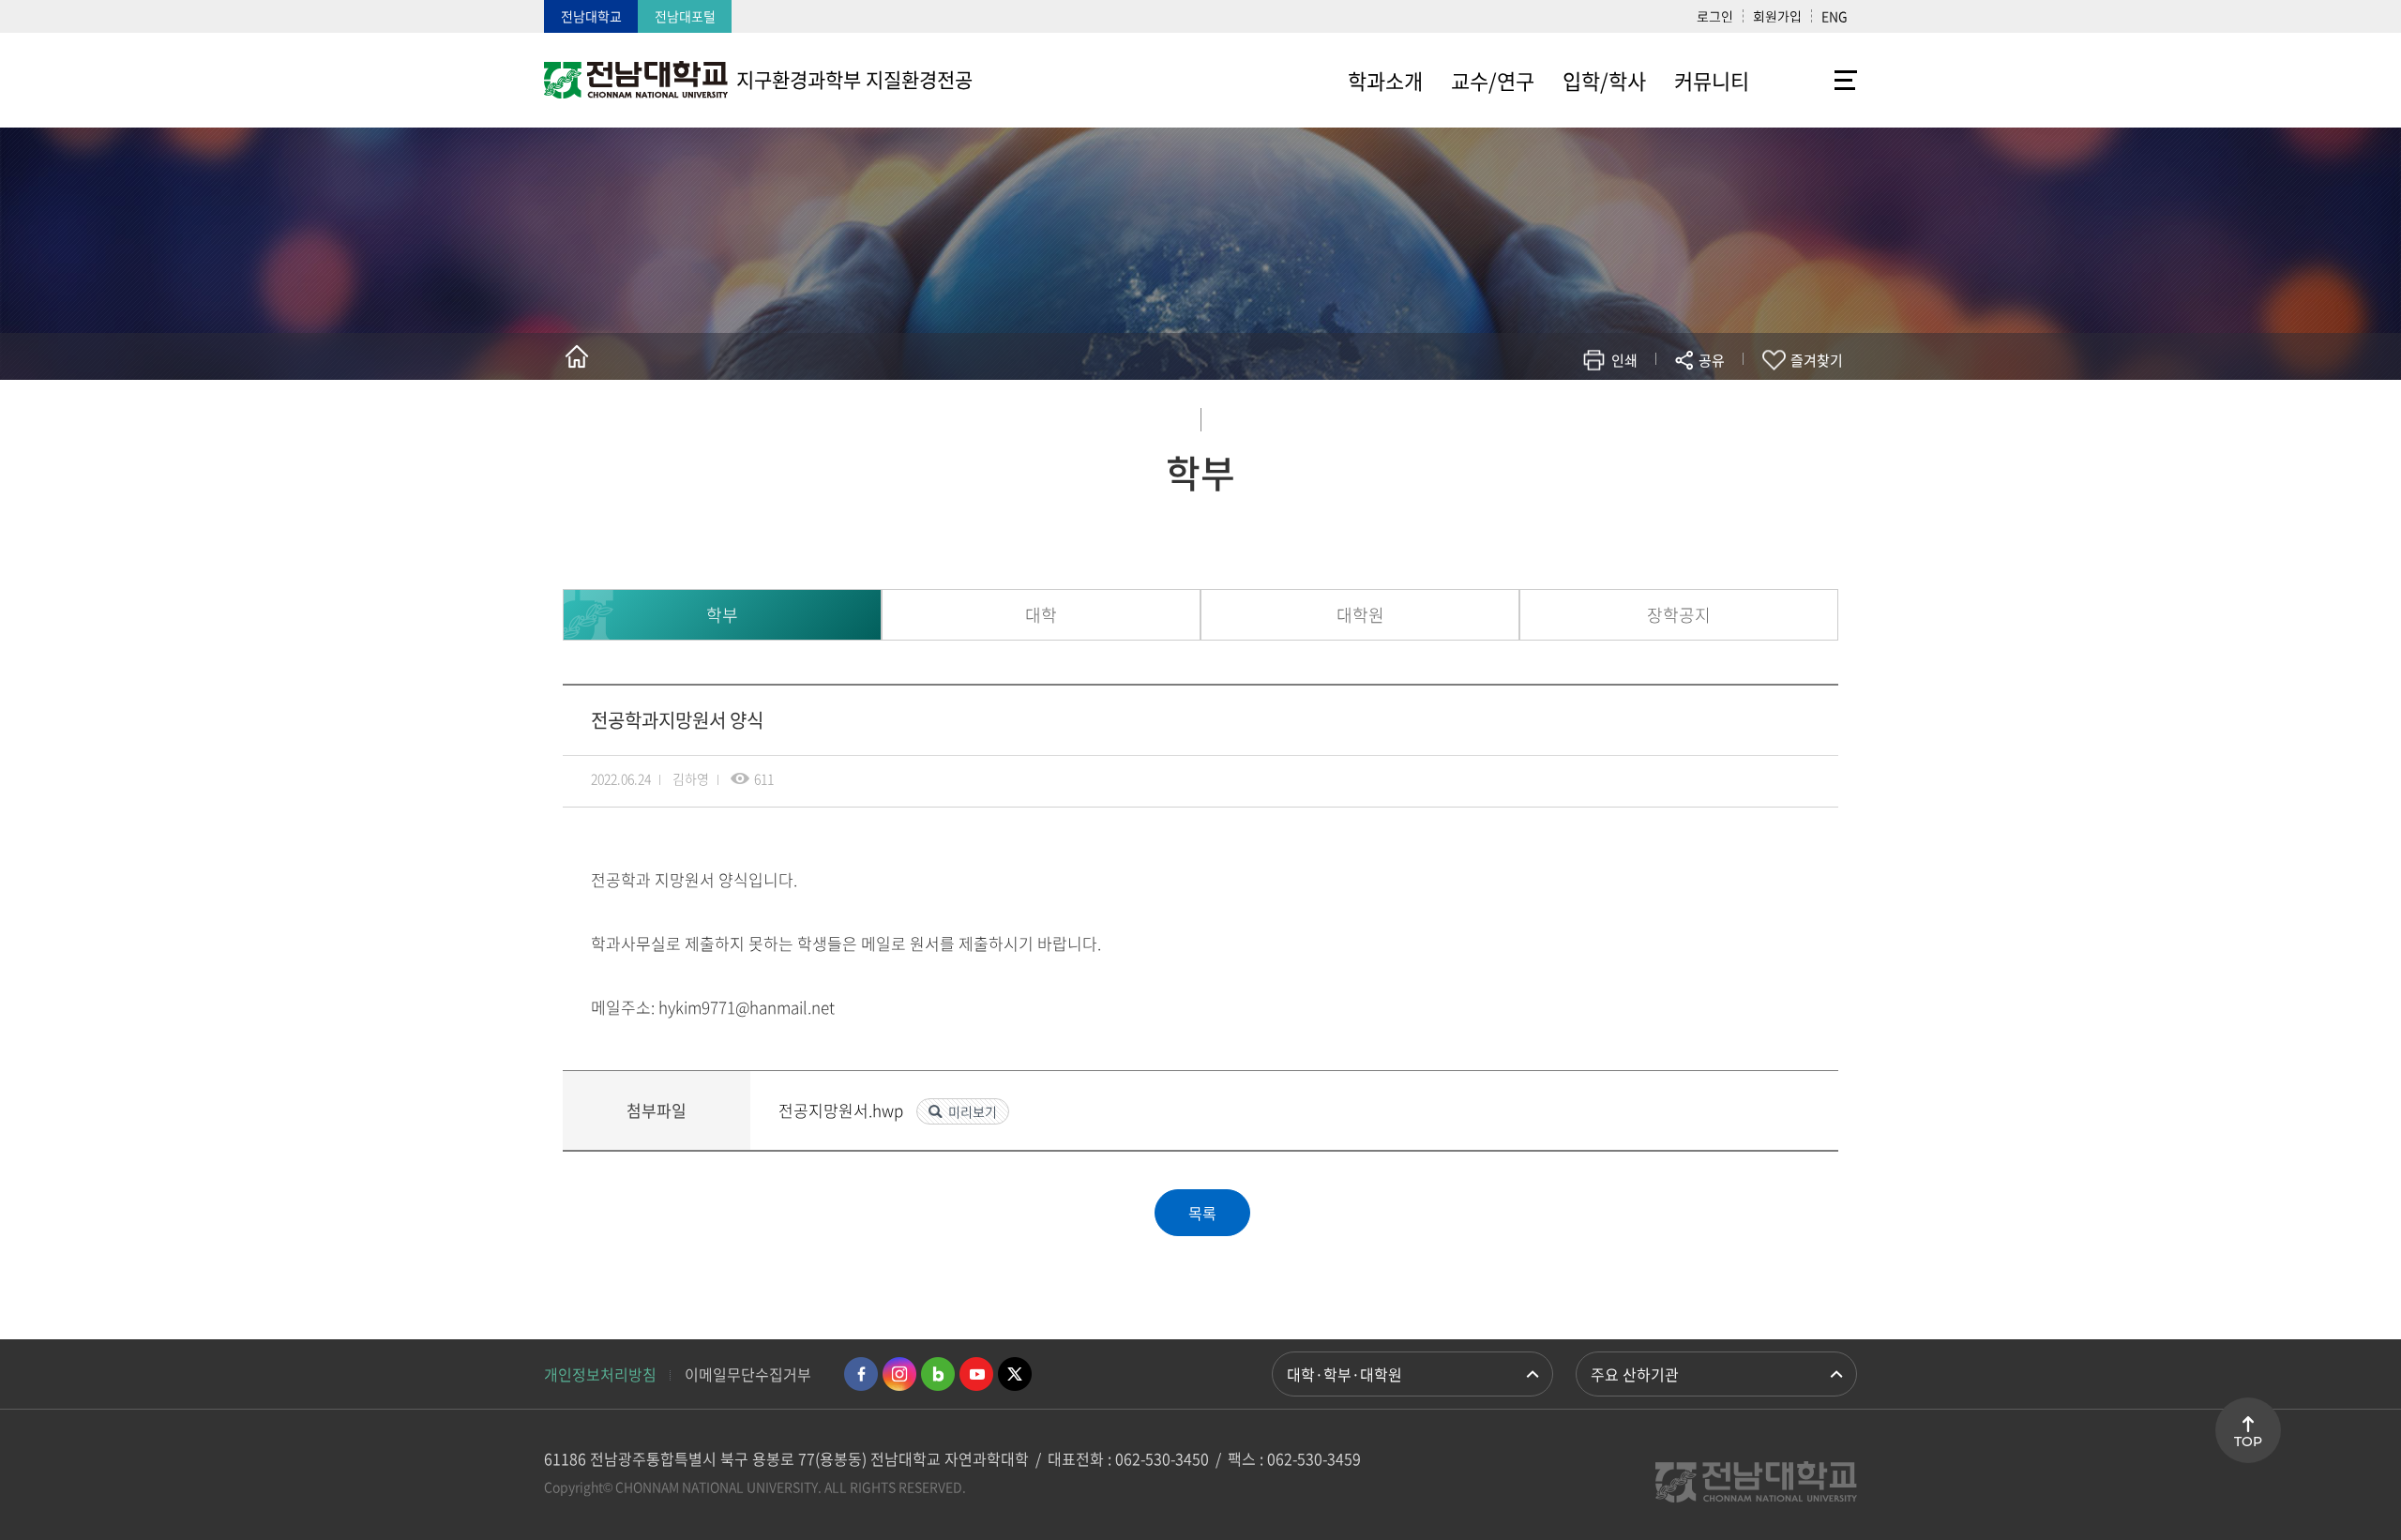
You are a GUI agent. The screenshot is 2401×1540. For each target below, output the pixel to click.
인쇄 (1624, 360)
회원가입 (1777, 16)
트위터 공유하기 (1544, 415)
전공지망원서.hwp (843, 1110)
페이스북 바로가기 (861, 1374)
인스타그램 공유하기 (1657, 415)
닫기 (1724, 404)
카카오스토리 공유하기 (1572, 415)
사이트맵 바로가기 (1810, 80)
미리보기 (973, 1111)
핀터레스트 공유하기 (1601, 415)
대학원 (1360, 615)
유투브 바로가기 (976, 1374)
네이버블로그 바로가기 (938, 1374)
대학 (1041, 615)
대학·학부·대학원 (1344, 1374)
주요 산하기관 (1635, 1374)
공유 (1712, 360)
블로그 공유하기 (1629, 415)
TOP (2248, 1442)
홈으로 (577, 356)
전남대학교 (591, 16)
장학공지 (1679, 615)
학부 (722, 615)
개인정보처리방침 (600, 1374)
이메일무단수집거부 (748, 1374)
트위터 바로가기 (1015, 1374)
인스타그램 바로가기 (899, 1374)
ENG (1835, 16)
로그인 (1715, 16)
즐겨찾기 (1817, 360)
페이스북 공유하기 (1516, 415)
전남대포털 (685, 16)
